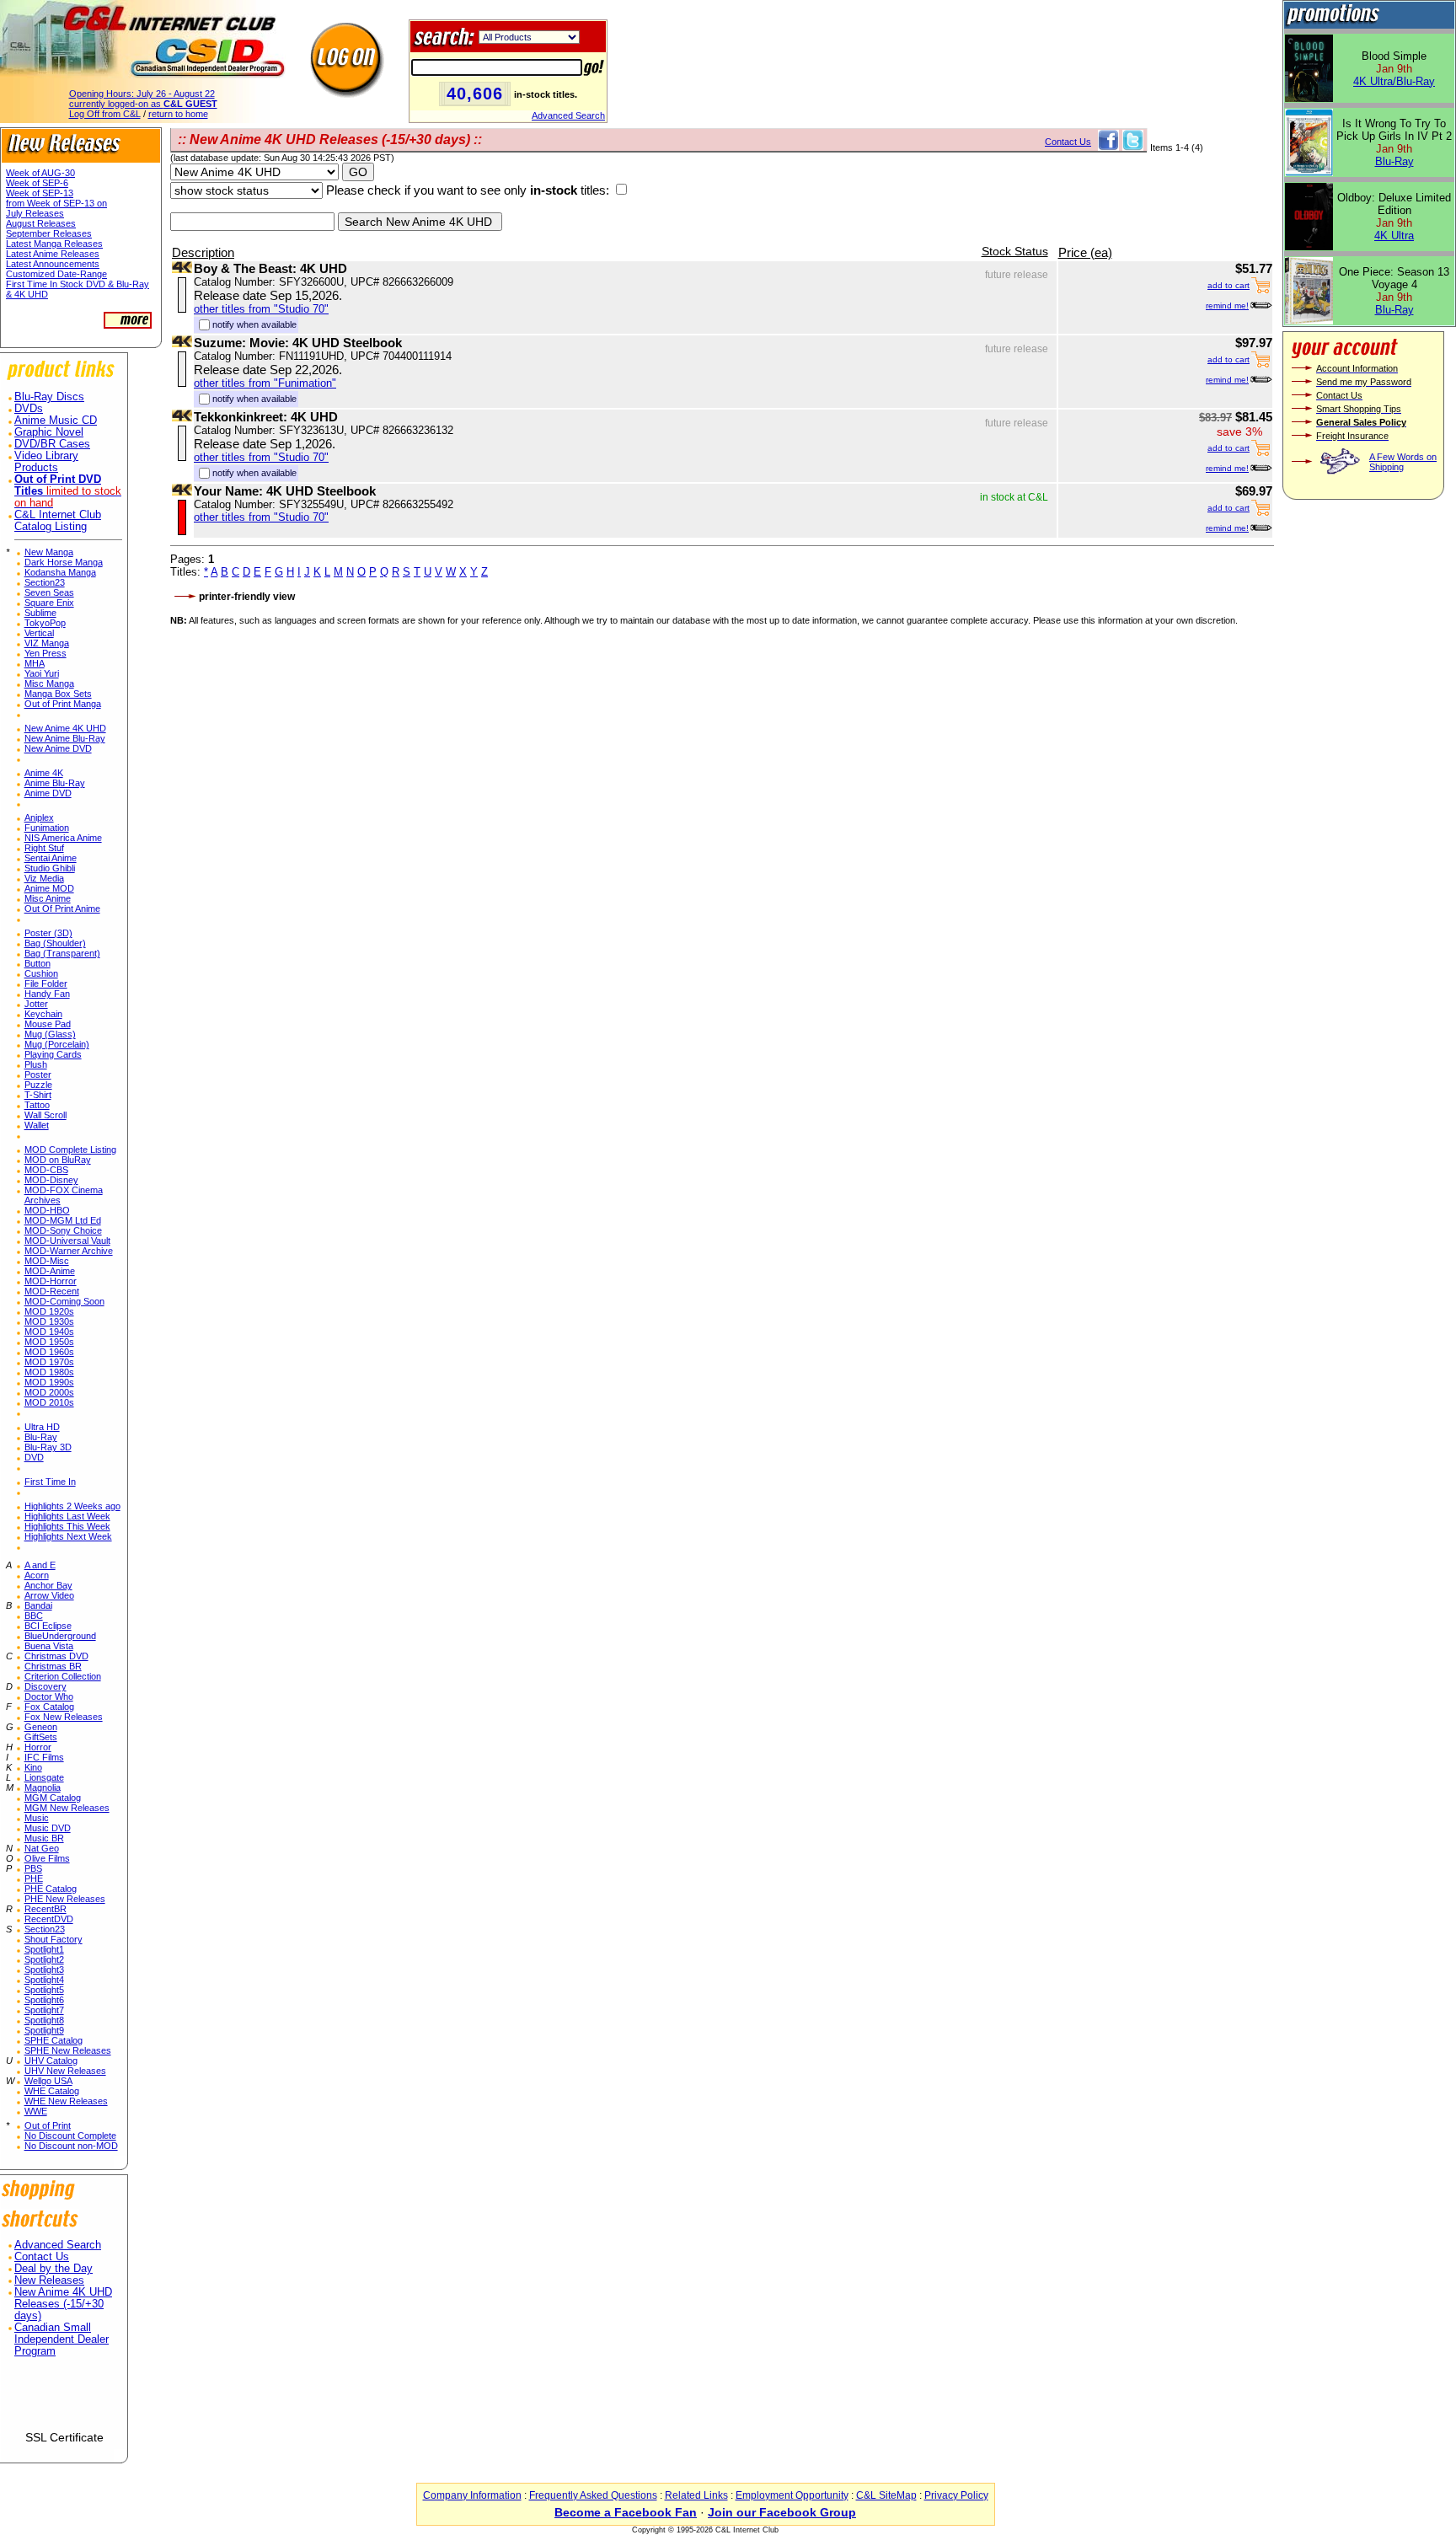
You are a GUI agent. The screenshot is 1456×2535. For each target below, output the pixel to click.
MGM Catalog (53, 1798)
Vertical (39, 633)
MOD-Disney (51, 1180)
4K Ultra (1394, 236)
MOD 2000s (49, 1392)
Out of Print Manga (63, 704)
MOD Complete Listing (70, 1150)
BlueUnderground (60, 1636)
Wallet (37, 1125)
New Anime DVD (58, 748)
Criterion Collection (63, 1676)
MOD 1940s (49, 1332)
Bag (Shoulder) (55, 943)
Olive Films (47, 1858)
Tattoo (37, 1105)
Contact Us (42, 2257)
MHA (35, 663)
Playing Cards (53, 1054)
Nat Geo (42, 1848)
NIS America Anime (63, 838)
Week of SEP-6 (37, 183)
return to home (178, 114)
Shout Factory (54, 1939)
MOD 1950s (49, 1342)
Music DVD (48, 1828)
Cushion (41, 973)
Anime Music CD (56, 421)
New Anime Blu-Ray (65, 738)
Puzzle (38, 1085)
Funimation (47, 828)
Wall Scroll (45, 1115)
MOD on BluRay (58, 1160)
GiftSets (41, 1737)
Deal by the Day (54, 2269)
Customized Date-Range (56, 274)
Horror (38, 1747)
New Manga (49, 552)
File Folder (46, 983)
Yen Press (45, 653)
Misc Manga (49, 683)
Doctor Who (49, 1696)
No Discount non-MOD (71, 2146)
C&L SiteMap (886, 2495)
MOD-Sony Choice (63, 1230)
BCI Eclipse (48, 1626)
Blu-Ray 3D (48, 1447)
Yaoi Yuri (42, 673)
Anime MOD (49, 888)
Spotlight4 (44, 1980)
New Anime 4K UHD (65, 728)
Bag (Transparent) (62, 953)
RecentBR (45, 1909)
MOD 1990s (49, 1382)
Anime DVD (48, 793)
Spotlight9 (44, 2030)
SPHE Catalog (54, 2040)
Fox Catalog (49, 1707)
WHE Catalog (52, 2091)
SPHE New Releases (68, 2050)
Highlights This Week (67, 1526)
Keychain (43, 1014)
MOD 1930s (49, 1321)
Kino (33, 1767)
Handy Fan (47, 994)
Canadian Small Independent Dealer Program (62, 2339)
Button (37, 963)
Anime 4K (44, 773)
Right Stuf (44, 848)
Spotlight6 (44, 2000)
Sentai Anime (51, 858)
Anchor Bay (48, 1585)
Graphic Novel (49, 432)
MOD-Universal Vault (67, 1241)
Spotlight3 (44, 1970)
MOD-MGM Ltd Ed (63, 1220)
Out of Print (48, 2125)
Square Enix (49, 603)
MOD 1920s (49, 1311)
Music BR (44, 1838)
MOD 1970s (49, 1362)
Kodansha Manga (60, 572)
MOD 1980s (49, 1372)
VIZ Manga (47, 643)
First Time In (50, 1482)
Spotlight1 (44, 1949)
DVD (34, 1457)
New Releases (49, 2280)
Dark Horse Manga (64, 562)
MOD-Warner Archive (69, 1251)
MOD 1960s (49, 1352)
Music (37, 1818)
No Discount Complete (70, 2136)
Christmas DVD (56, 1656)
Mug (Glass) (50, 1034)
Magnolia (43, 1787)
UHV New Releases (65, 2071)
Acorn (37, 1575)
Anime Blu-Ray (55, 783)
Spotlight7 (44, 2010)
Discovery (45, 1686)
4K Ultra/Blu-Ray (1394, 81)
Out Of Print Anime (62, 908)
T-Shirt (38, 1095)
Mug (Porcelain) (57, 1044)
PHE (34, 1878)
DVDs (29, 409)
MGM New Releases (67, 1808)
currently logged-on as (143, 104)
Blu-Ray (41, 1437)
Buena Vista (49, 1646)
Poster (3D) (48, 933)
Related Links (696, 2495)
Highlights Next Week (68, 1536)
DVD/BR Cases (52, 444)
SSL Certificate (64, 2437)
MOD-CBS (46, 1170)
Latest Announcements (53, 264)
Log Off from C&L (105, 114)
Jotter (36, 1004)
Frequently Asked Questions (593, 2495)
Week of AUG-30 (40, 173)
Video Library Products (46, 462)
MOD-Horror (51, 1281)
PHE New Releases (65, 1899)
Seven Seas (49, 592)
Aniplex (39, 817)
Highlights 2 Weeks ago (72, 1506)
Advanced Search (568, 115)
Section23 (45, 582)
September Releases (49, 233)
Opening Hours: (142, 94)
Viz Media (44, 878)
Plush (36, 1064)
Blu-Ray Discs (49, 397)
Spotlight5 (44, 1990)
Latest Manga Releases (54, 244)
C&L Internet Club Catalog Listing (58, 521)
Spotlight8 (44, 2020)
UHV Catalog (51, 2061)
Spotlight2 (44, 1959)
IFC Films (44, 1757)
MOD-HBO (47, 1210)
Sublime (40, 613)
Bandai (38, 1605)
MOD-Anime (50, 1271)
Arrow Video (49, 1595)
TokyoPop (45, 623)
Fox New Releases (64, 1717)
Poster (38, 1075)
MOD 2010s (49, 1402)
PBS (33, 1868)
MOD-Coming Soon (64, 1301)
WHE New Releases (66, 2101)
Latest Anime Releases (53, 254)
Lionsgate (44, 1777)
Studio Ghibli (50, 868)
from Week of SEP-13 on (56, 203)
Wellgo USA (48, 2081)
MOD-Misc (47, 1261)
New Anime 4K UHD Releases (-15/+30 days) (63, 2304)
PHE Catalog (51, 1889)
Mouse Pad (48, 1024)
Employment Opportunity (792, 2495)
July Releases (35, 213)
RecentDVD (49, 1919)
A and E (40, 1565)
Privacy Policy (956, 2495)
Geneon (41, 1727)
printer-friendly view (247, 597)
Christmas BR (53, 1666)
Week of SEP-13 (40, 193)
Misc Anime (48, 898)
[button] (64, 2401)
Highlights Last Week (67, 1516)
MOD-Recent (52, 1291)
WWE (36, 2111)
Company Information (472, 2495)
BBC (34, 1616)
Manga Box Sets (58, 694)
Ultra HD (42, 1427)
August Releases (41, 223)
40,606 (475, 94)
